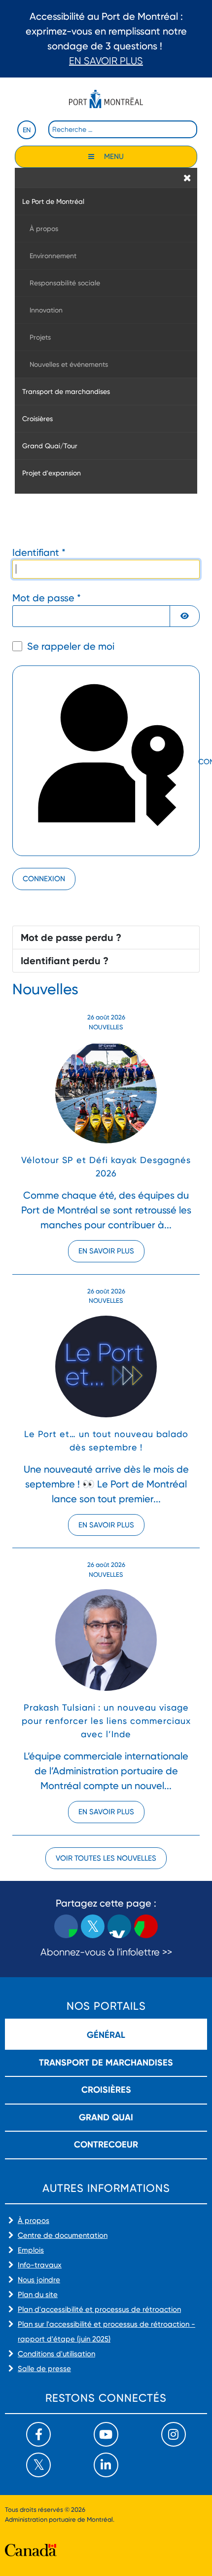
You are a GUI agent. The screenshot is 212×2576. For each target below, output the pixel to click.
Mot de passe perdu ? (71, 937)
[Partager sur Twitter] (93, 1926)
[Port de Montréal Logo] (106, 99)
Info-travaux (40, 2265)
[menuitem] (106, 201)
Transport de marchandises (106, 2063)
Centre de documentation (63, 2235)
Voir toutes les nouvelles (106, 1858)
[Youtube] (106, 2434)
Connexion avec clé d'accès (198, 762)
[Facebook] (38, 2434)
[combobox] (123, 129)
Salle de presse (44, 2369)
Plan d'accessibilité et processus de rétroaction (99, 2309)
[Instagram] (174, 2434)
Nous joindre (39, 2280)
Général (106, 2035)
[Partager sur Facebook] (66, 1926)
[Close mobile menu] (187, 178)
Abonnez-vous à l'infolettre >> (106, 1952)
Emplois (31, 2250)
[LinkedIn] (106, 2465)
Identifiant (39, 552)
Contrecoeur (106, 2145)
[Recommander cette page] (146, 1926)
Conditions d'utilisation (56, 2354)
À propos (34, 2221)
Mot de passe (47, 598)
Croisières (106, 2090)
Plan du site (38, 2295)
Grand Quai (106, 2117)
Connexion (44, 879)
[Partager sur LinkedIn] (119, 1926)
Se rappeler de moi (71, 646)
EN (27, 130)
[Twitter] (38, 2465)
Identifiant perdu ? (65, 961)
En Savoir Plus (106, 61)
